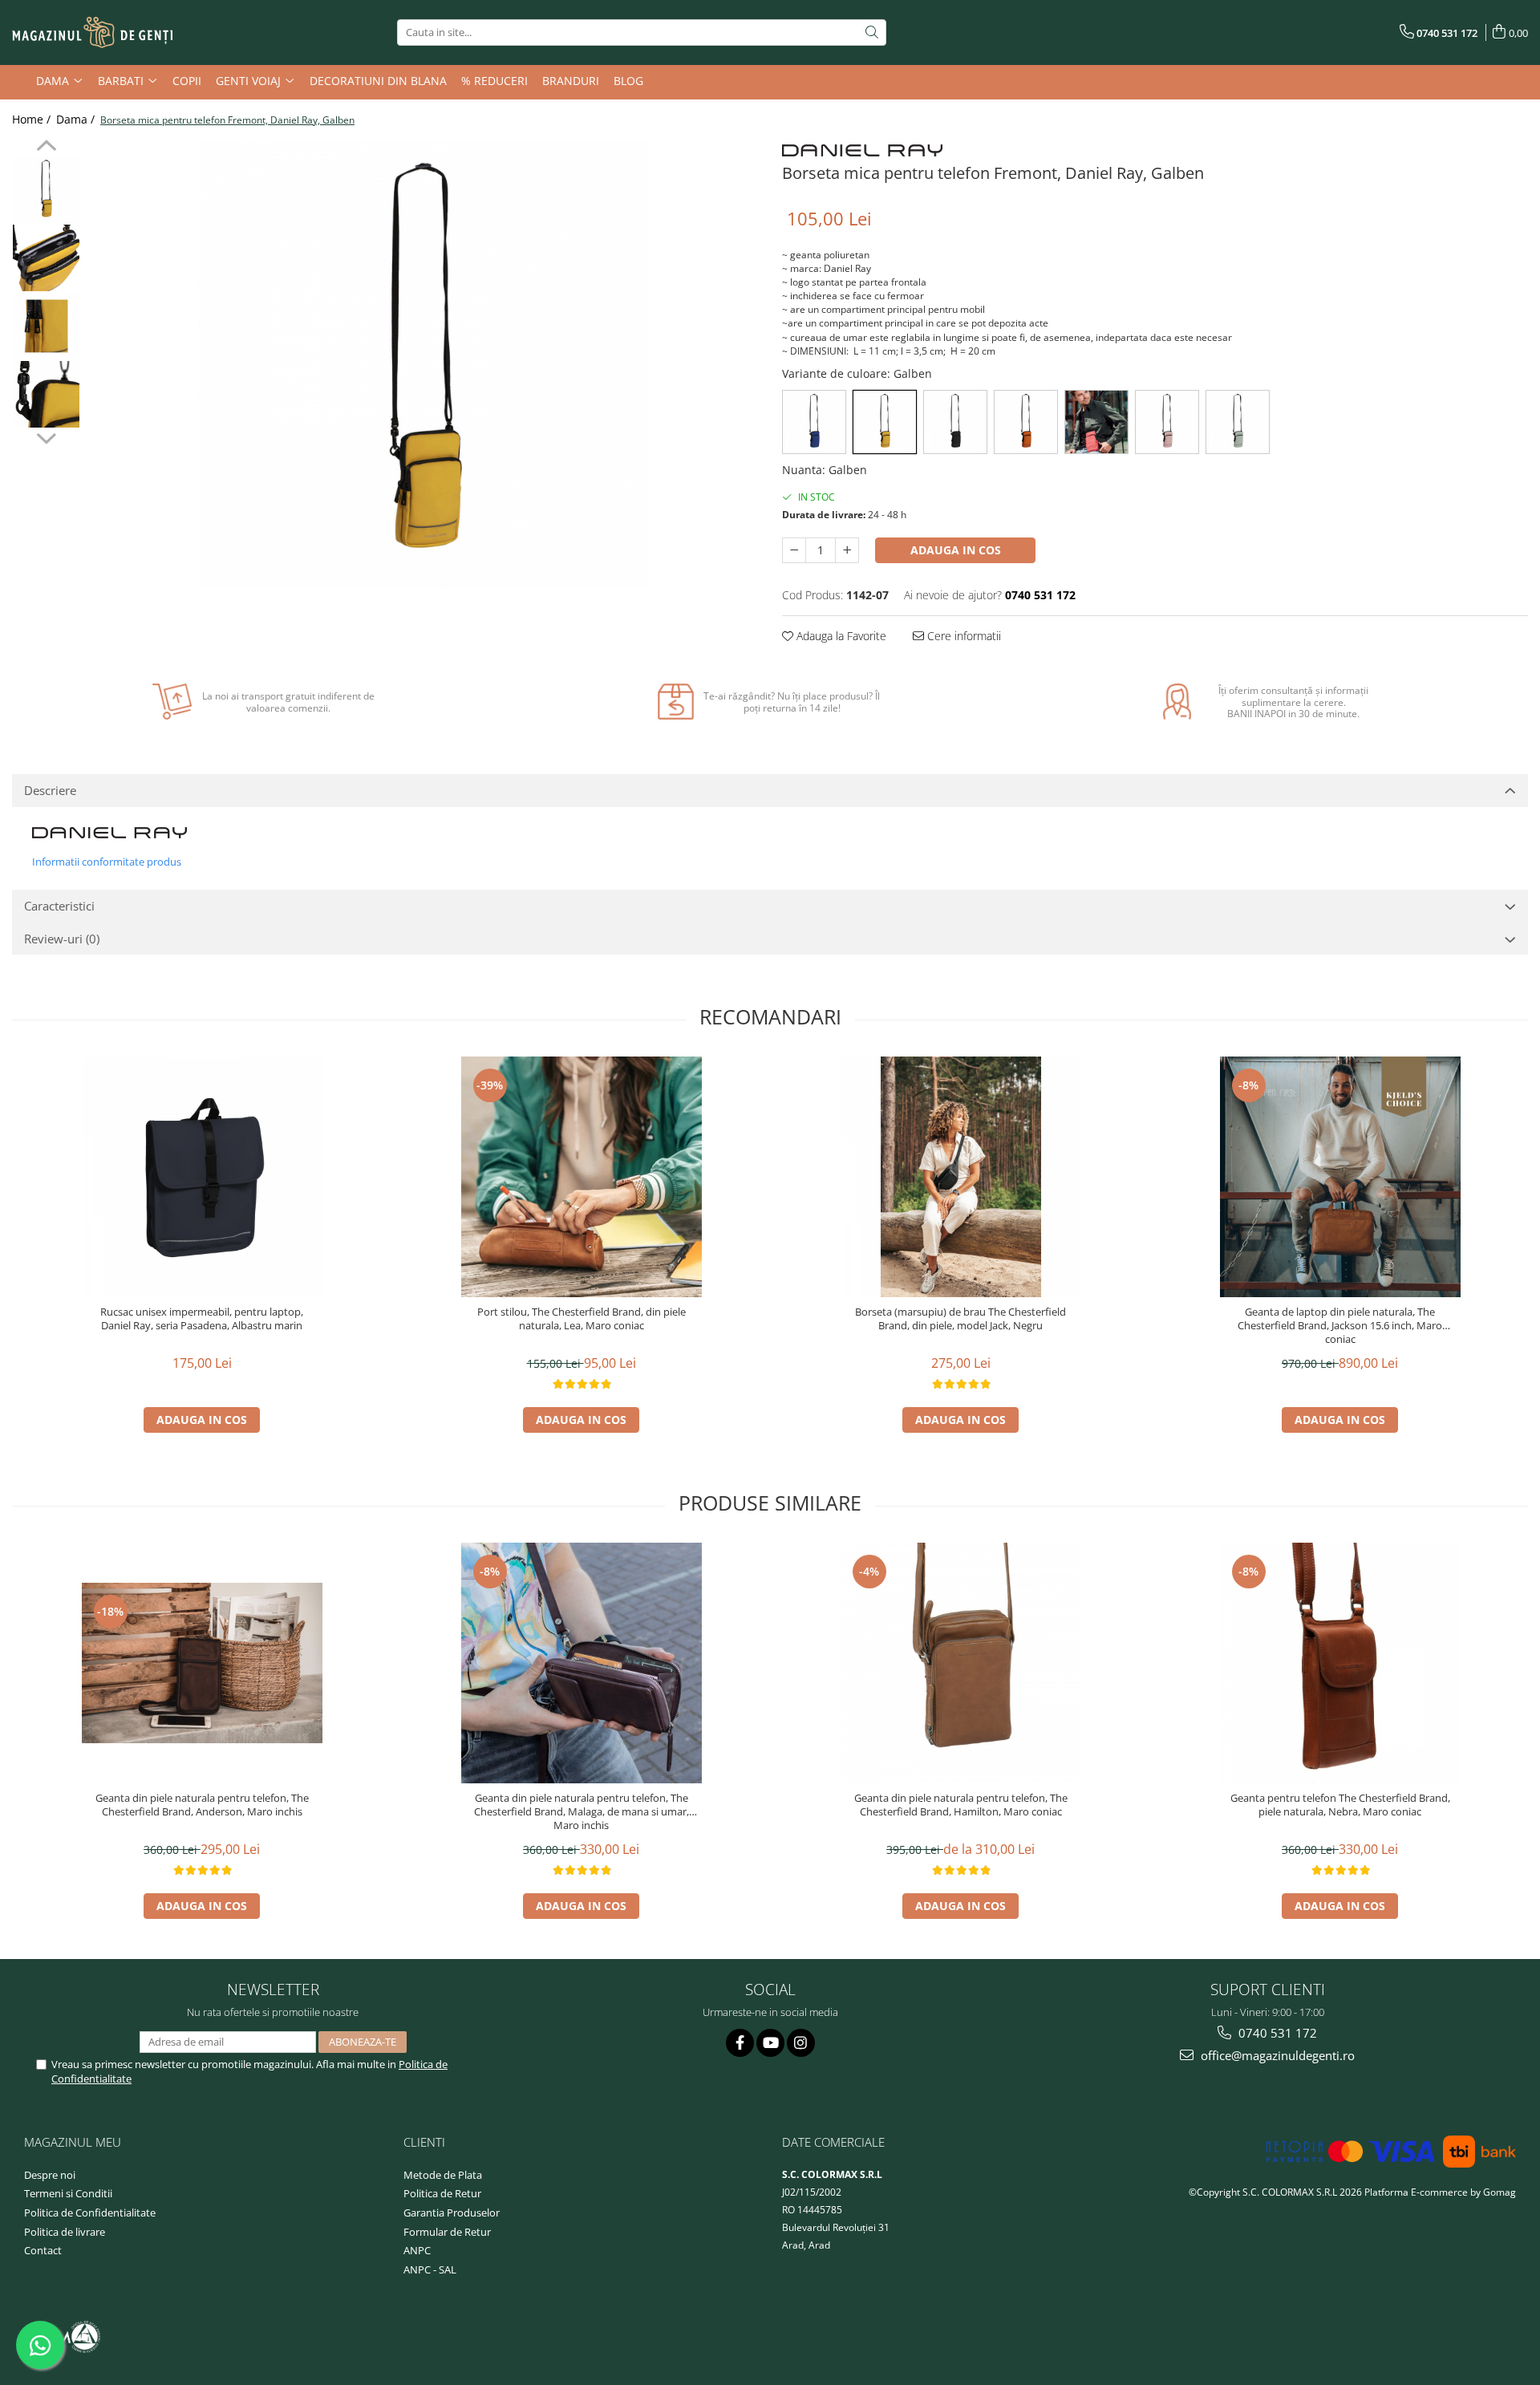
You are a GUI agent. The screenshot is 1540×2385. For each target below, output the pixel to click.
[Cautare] (872, 32)
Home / (33, 119)
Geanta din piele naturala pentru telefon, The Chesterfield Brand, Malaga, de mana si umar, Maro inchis (582, 1812)
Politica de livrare (65, 2232)
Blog (628, 81)
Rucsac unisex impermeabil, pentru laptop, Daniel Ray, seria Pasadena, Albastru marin (202, 1319)
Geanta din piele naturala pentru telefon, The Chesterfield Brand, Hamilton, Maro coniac (961, 1805)
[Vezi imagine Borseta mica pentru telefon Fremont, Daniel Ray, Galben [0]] (46, 190)
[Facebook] (740, 2043)
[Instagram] (801, 2043)
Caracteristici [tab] (59, 906)
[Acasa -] (92, 33)
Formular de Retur (447, 2232)
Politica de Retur (442, 2193)
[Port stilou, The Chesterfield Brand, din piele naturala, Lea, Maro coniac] (582, 1177)
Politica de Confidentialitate (90, 2213)
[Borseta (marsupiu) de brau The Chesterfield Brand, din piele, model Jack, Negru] (961, 1177)
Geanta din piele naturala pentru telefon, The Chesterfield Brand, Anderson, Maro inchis (202, 1805)
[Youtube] (770, 2043)
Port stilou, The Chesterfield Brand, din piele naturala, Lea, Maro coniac (582, 1319)
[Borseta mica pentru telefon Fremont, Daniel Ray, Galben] (423, 364)
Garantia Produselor (452, 2213)
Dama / (77, 119)
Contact (43, 2250)
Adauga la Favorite (840, 636)
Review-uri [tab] (62, 939)
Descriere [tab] (50, 790)
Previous (46, 148)
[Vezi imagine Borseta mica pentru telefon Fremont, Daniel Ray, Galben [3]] (46, 394)
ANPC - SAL (430, 2269)
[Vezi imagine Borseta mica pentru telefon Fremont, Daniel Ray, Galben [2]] (46, 326)
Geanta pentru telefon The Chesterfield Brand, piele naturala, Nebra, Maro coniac (1340, 1805)
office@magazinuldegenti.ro (1276, 2055)
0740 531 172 (1276, 2033)
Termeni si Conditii (68, 2193)
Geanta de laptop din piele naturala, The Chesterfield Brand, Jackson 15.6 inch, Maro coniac (1340, 1326)
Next (46, 436)
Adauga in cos (956, 550)
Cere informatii (962, 636)
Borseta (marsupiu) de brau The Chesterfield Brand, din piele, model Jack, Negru (960, 1319)
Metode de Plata (443, 2175)
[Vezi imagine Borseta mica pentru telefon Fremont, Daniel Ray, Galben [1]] (46, 258)
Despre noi (50, 2175)
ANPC (417, 2250)
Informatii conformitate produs (107, 862)
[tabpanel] (423, 364)
